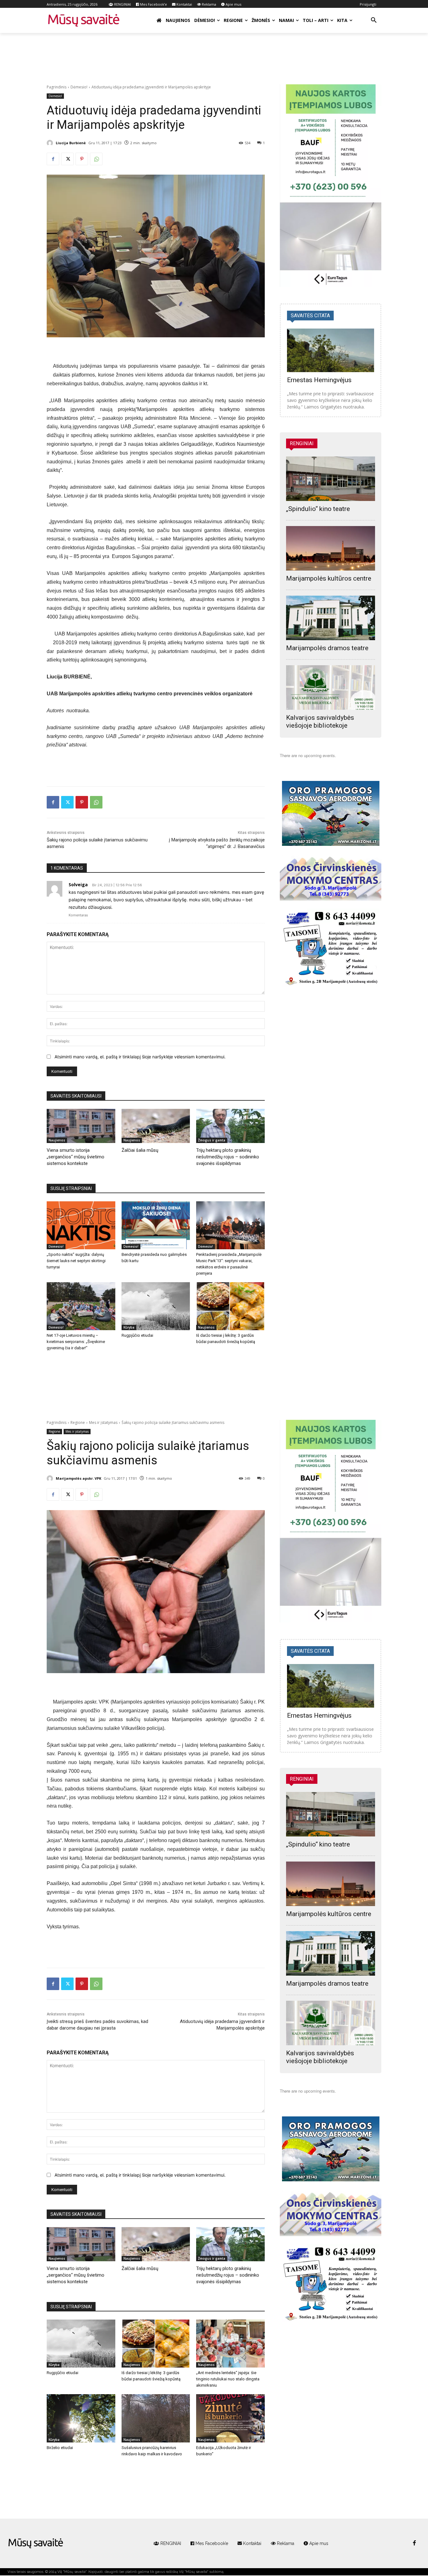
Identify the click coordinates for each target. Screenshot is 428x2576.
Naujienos (57, 1140)
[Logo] (36, 2543)
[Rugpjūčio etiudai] (156, 1306)
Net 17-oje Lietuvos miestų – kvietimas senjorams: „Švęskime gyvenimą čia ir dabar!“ (76, 1342)
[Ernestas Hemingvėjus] (331, 350)
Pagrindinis (57, 87)
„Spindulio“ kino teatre (318, 509)
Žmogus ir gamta (212, 1140)
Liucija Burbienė (71, 143)
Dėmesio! (79, 87)
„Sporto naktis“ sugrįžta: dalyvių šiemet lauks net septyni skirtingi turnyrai (76, 1261)
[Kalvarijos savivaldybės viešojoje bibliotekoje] (331, 687)
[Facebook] (53, 159)
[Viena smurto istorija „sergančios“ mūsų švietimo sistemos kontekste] (81, 1126)
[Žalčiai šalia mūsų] (156, 1126)
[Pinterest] (82, 159)
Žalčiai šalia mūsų (140, 1150)
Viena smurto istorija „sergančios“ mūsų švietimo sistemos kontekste (76, 1157)
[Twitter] (67, 159)
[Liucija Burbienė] (51, 143)
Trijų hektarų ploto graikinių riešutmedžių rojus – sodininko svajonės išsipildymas (228, 1157)
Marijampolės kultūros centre (329, 578)
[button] (374, 20)
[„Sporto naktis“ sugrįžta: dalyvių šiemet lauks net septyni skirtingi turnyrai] (81, 1225)
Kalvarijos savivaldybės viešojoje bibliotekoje (320, 722)
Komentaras (78, 915)
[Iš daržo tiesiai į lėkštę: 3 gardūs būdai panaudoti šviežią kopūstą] (230, 1306)
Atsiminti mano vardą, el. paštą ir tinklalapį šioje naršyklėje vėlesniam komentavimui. (140, 1057)
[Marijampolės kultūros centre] (331, 548)
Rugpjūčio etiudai (137, 1335)
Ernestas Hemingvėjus (319, 380)
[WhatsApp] (96, 159)
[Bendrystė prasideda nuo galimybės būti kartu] (156, 1225)
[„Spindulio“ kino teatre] (331, 479)
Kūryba (129, 1327)
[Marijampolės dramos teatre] (331, 618)
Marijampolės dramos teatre (327, 648)
